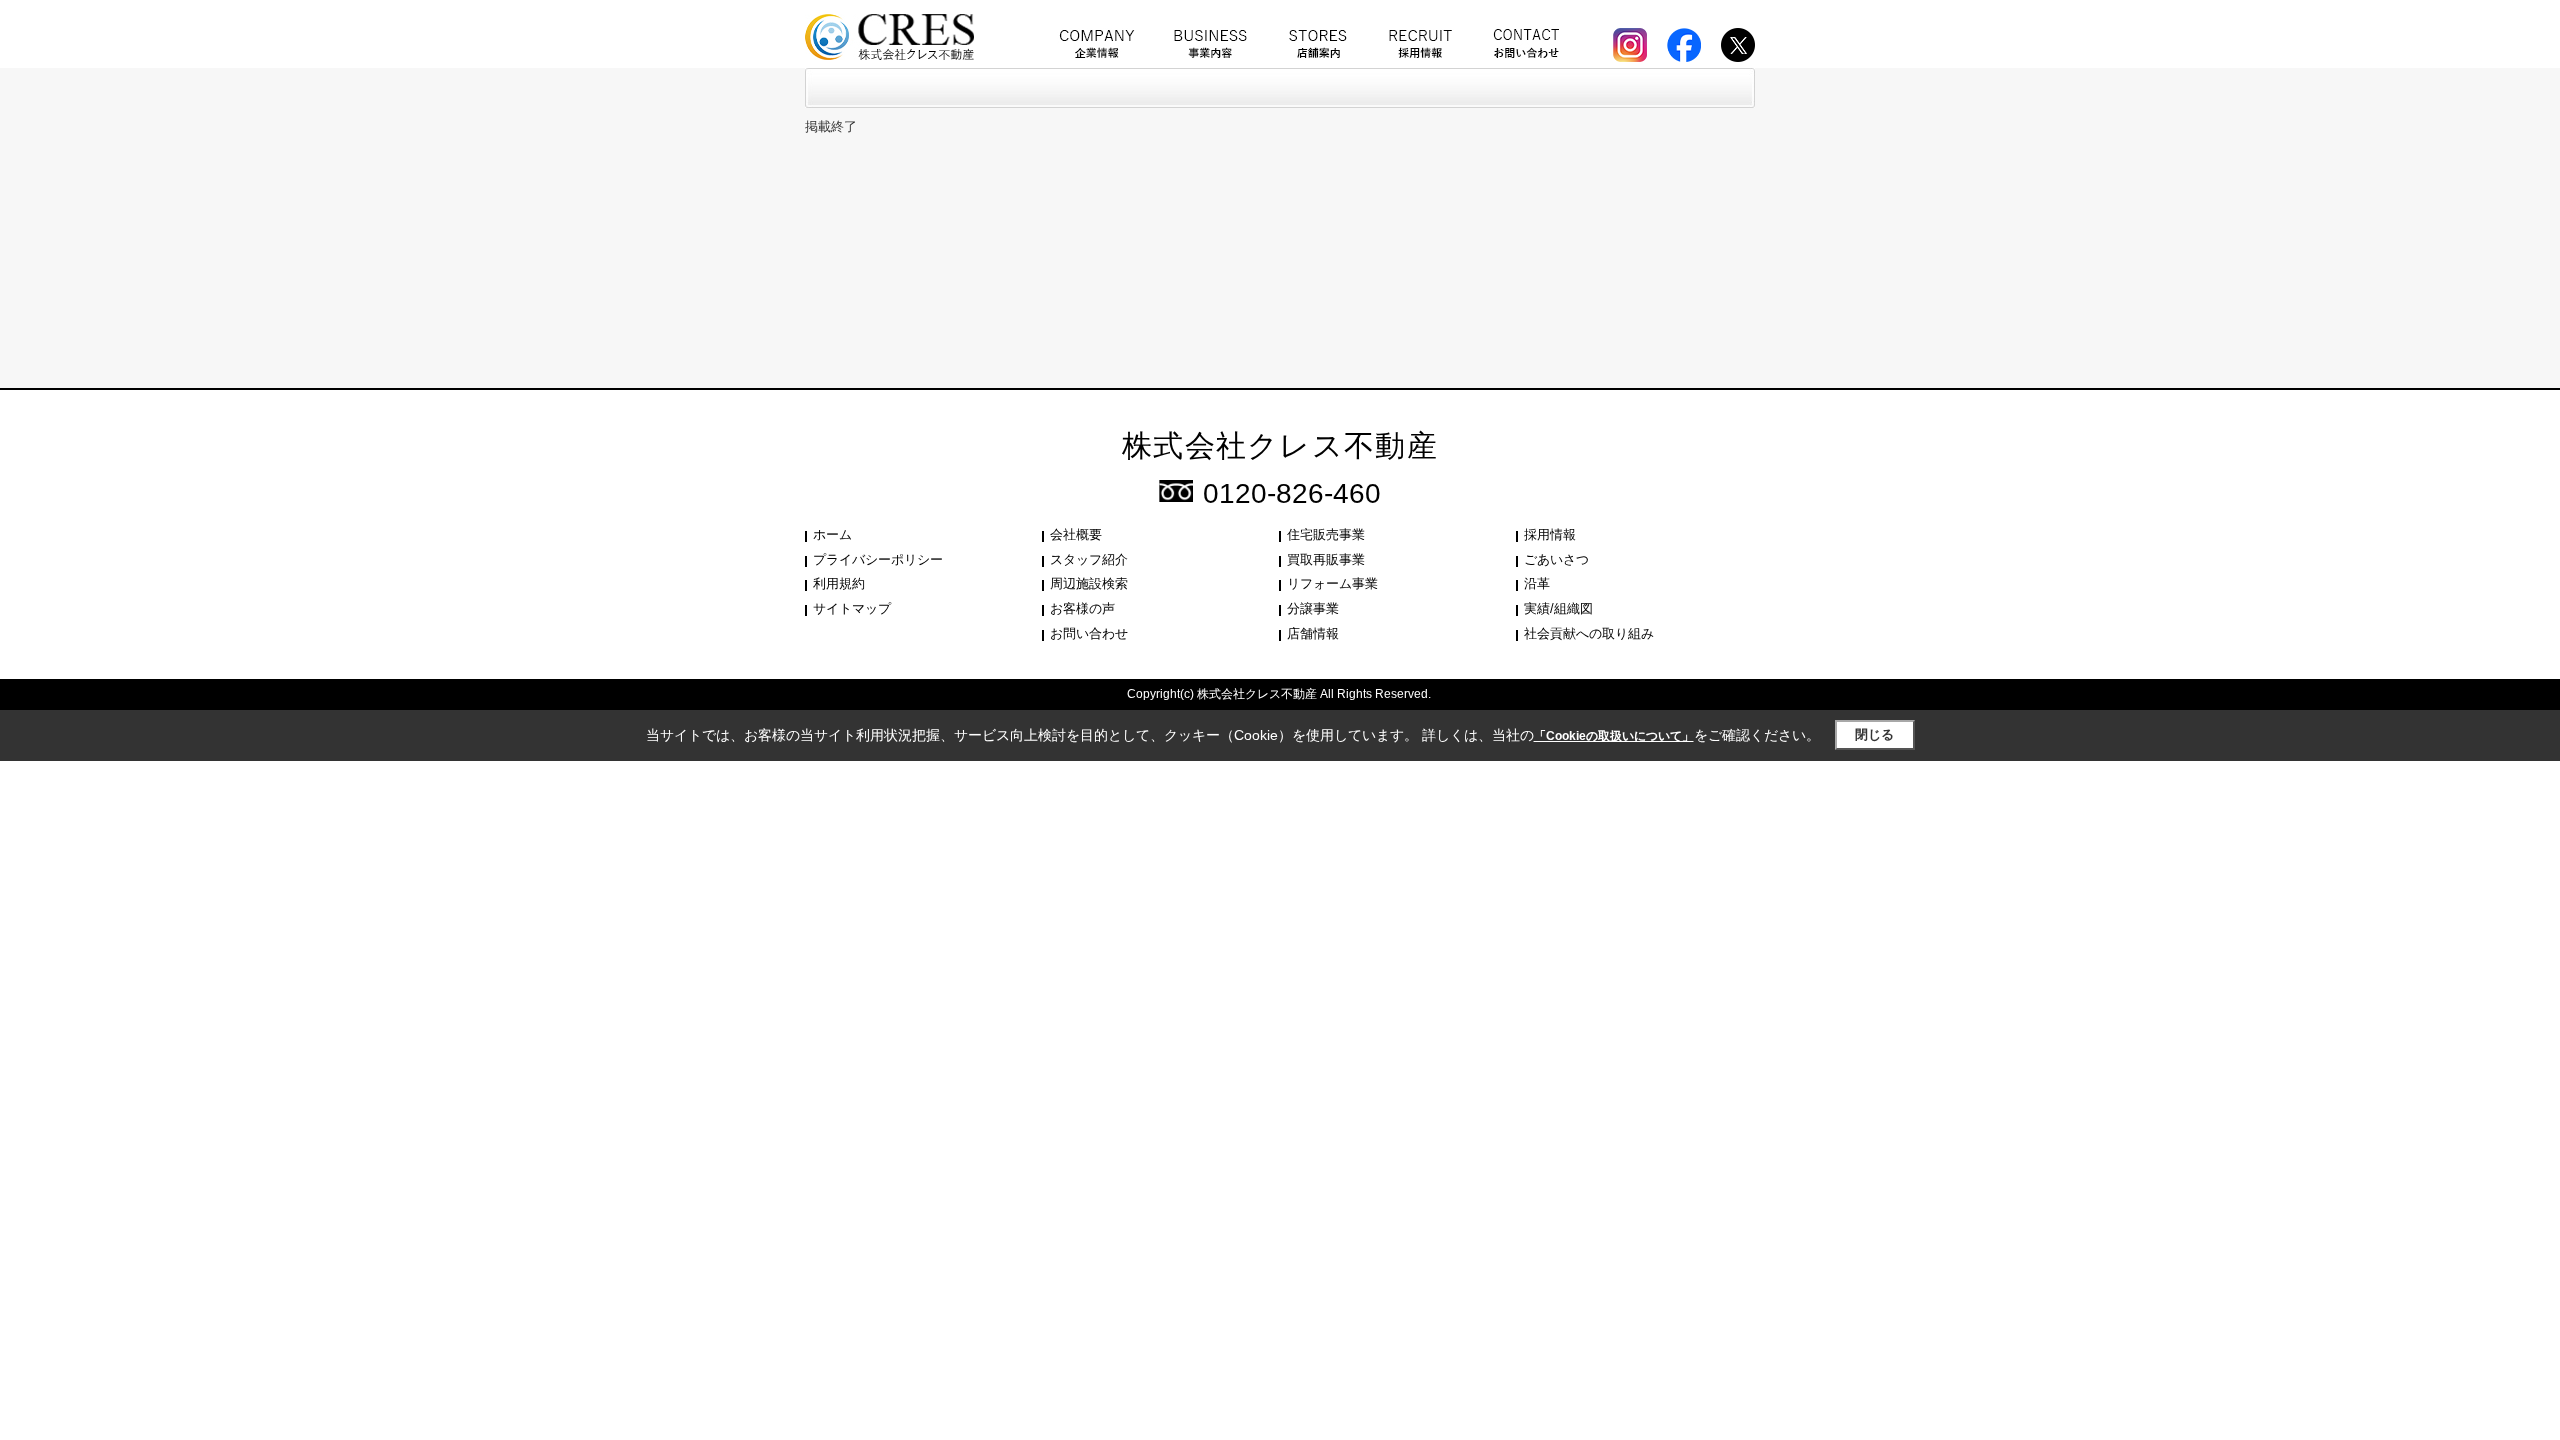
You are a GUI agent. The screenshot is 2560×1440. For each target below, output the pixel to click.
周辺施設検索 (1089, 583)
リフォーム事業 (1332, 583)
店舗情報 (1313, 633)
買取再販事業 (1326, 559)
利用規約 (839, 583)
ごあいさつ (1556, 559)
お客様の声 (1082, 608)
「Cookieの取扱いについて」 (1614, 736)
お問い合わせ (1089, 633)
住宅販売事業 (1326, 534)
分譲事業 (1313, 608)
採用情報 (1550, 534)
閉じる (1874, 734)
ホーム (832, 534)
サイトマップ (852, 608)
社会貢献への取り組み (1589, 633)
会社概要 (1076, 534)
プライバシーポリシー (878, 559)
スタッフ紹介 (1089, 559)
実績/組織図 (1558, 608)
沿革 (1537, 583)
